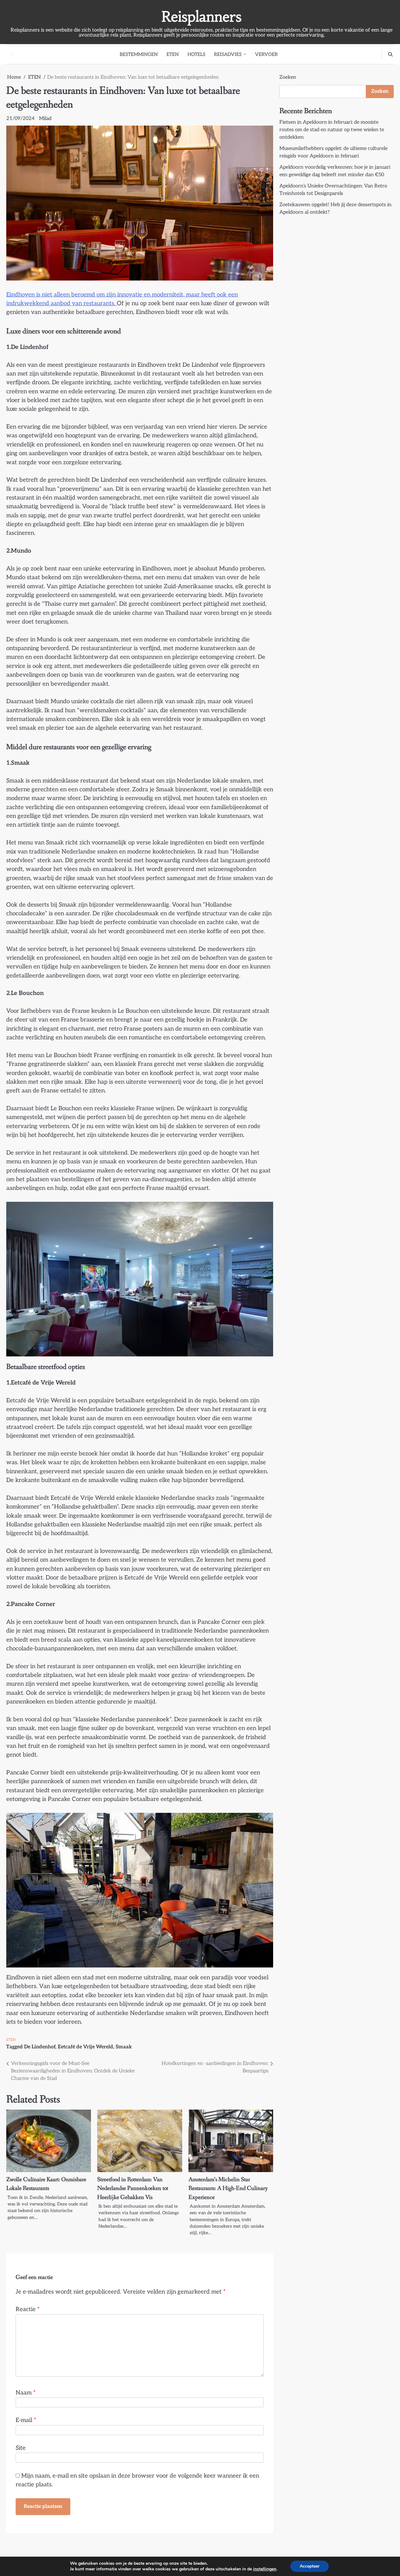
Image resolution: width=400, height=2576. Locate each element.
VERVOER (266, 54)
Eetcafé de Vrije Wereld (85, 2047)
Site (21, 2448)
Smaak (124, 2047)
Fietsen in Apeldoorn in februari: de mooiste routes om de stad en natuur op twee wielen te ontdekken (332, 130)
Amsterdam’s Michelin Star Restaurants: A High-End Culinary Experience (228, 2188)
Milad (45, 119)
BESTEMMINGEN (139, 54)
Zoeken (288, 77)
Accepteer (310, 2566)
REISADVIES (228, 54)
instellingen (265, 2569)
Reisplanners (202, 17)
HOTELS (196, 54)
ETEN (173, 54)
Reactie (28, 2309)
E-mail (26, 2420)
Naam (26, 2393)
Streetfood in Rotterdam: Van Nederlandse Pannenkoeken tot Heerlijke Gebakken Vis (133, 2188)
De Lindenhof (40, 2047)
